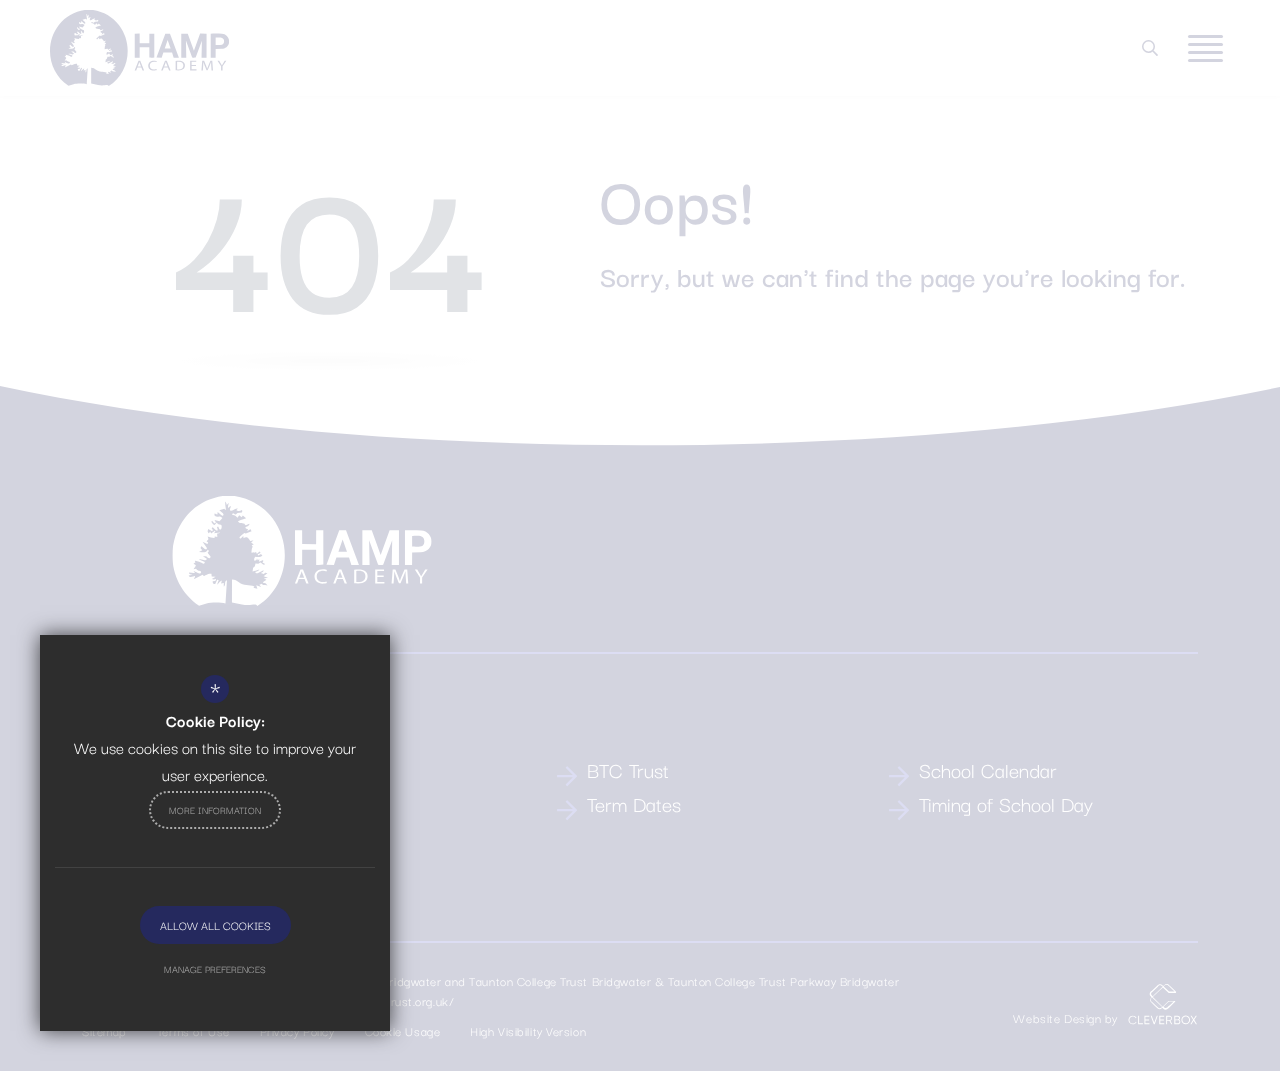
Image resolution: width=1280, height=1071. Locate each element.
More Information (215, 809)
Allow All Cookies (215, 925)
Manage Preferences (215, 968)
